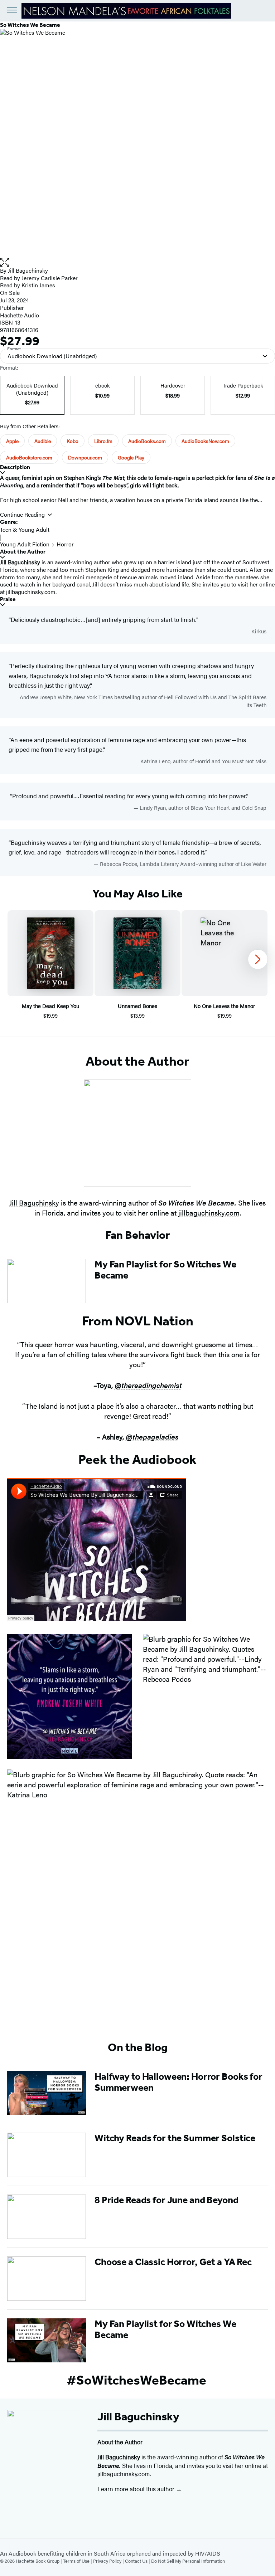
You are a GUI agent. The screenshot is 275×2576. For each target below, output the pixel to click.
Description (15, 467)
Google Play (131, 457)
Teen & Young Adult (25, 529)
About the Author (23, 552)
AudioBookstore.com (29, 457)
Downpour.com (85, 457)
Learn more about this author (137, 2489)
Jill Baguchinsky (28, 270)
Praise (8, 599)
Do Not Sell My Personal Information (188, 2561)
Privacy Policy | (109, 2561)
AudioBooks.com (147, 441)
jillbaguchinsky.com (209, 1212)
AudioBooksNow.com (205, 441)
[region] (137, 965)
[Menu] (12, 10)
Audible (43, 441)
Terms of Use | (78, 2561)
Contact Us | (138, 2561)
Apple (12, 441)
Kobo (73, 441)
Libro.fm (103, 441)
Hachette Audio (20, 315)
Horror (65, 544)
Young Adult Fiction (25, 544)
